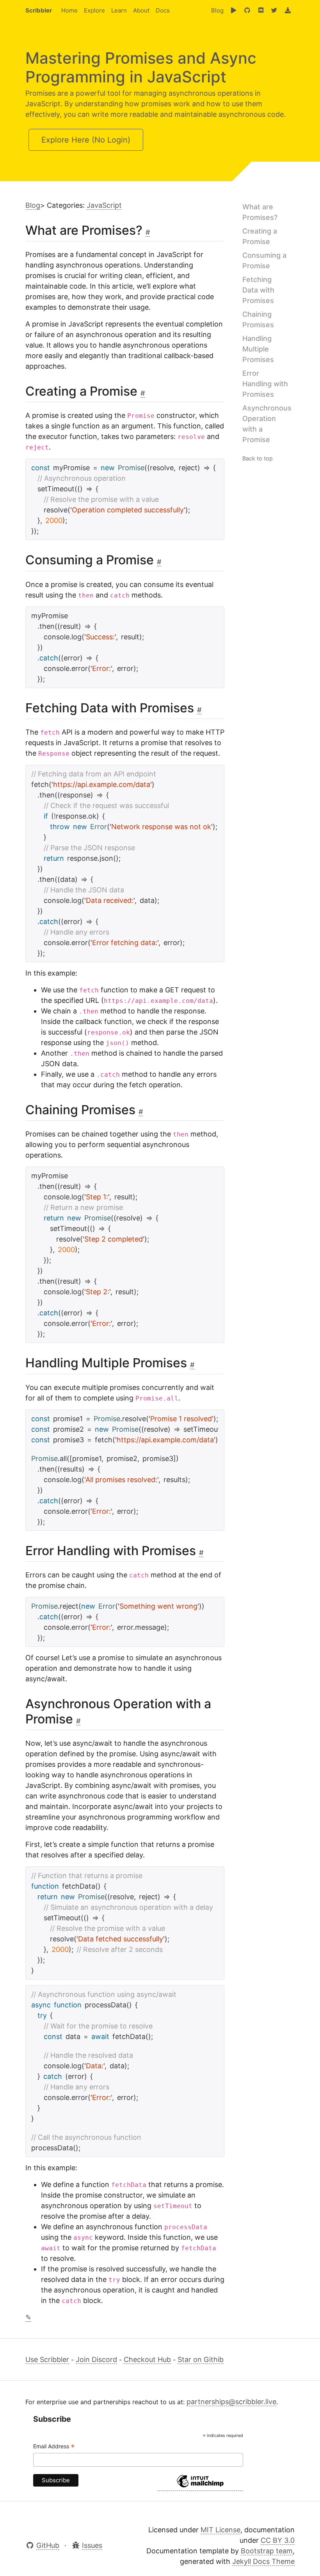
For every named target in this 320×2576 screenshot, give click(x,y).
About (141, 10)
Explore (94, 10)
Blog (217, 10)
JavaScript (104, 205)
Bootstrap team (267, 2551)
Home (69, 10)
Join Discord (96, 2359)
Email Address (54, 2447)
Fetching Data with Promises (258, 290)
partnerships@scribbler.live (231, 2402)
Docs (163, 10)
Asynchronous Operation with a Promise (267, 424)
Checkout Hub (147, 2359)
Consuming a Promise (264, 260)
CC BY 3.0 (278, 2540)
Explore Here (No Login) (86, 140)
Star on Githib (201, 2359)
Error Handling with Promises (265, 384)
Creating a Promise (260, 236)
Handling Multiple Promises (258, 349)
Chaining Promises (258, 319)
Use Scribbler (47, 2359)
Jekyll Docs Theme (263, 2561)
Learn (119, 10)
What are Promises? (260, 212)
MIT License (220, 2530)
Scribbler (39, 10)
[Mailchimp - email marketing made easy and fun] (200, 2487)
